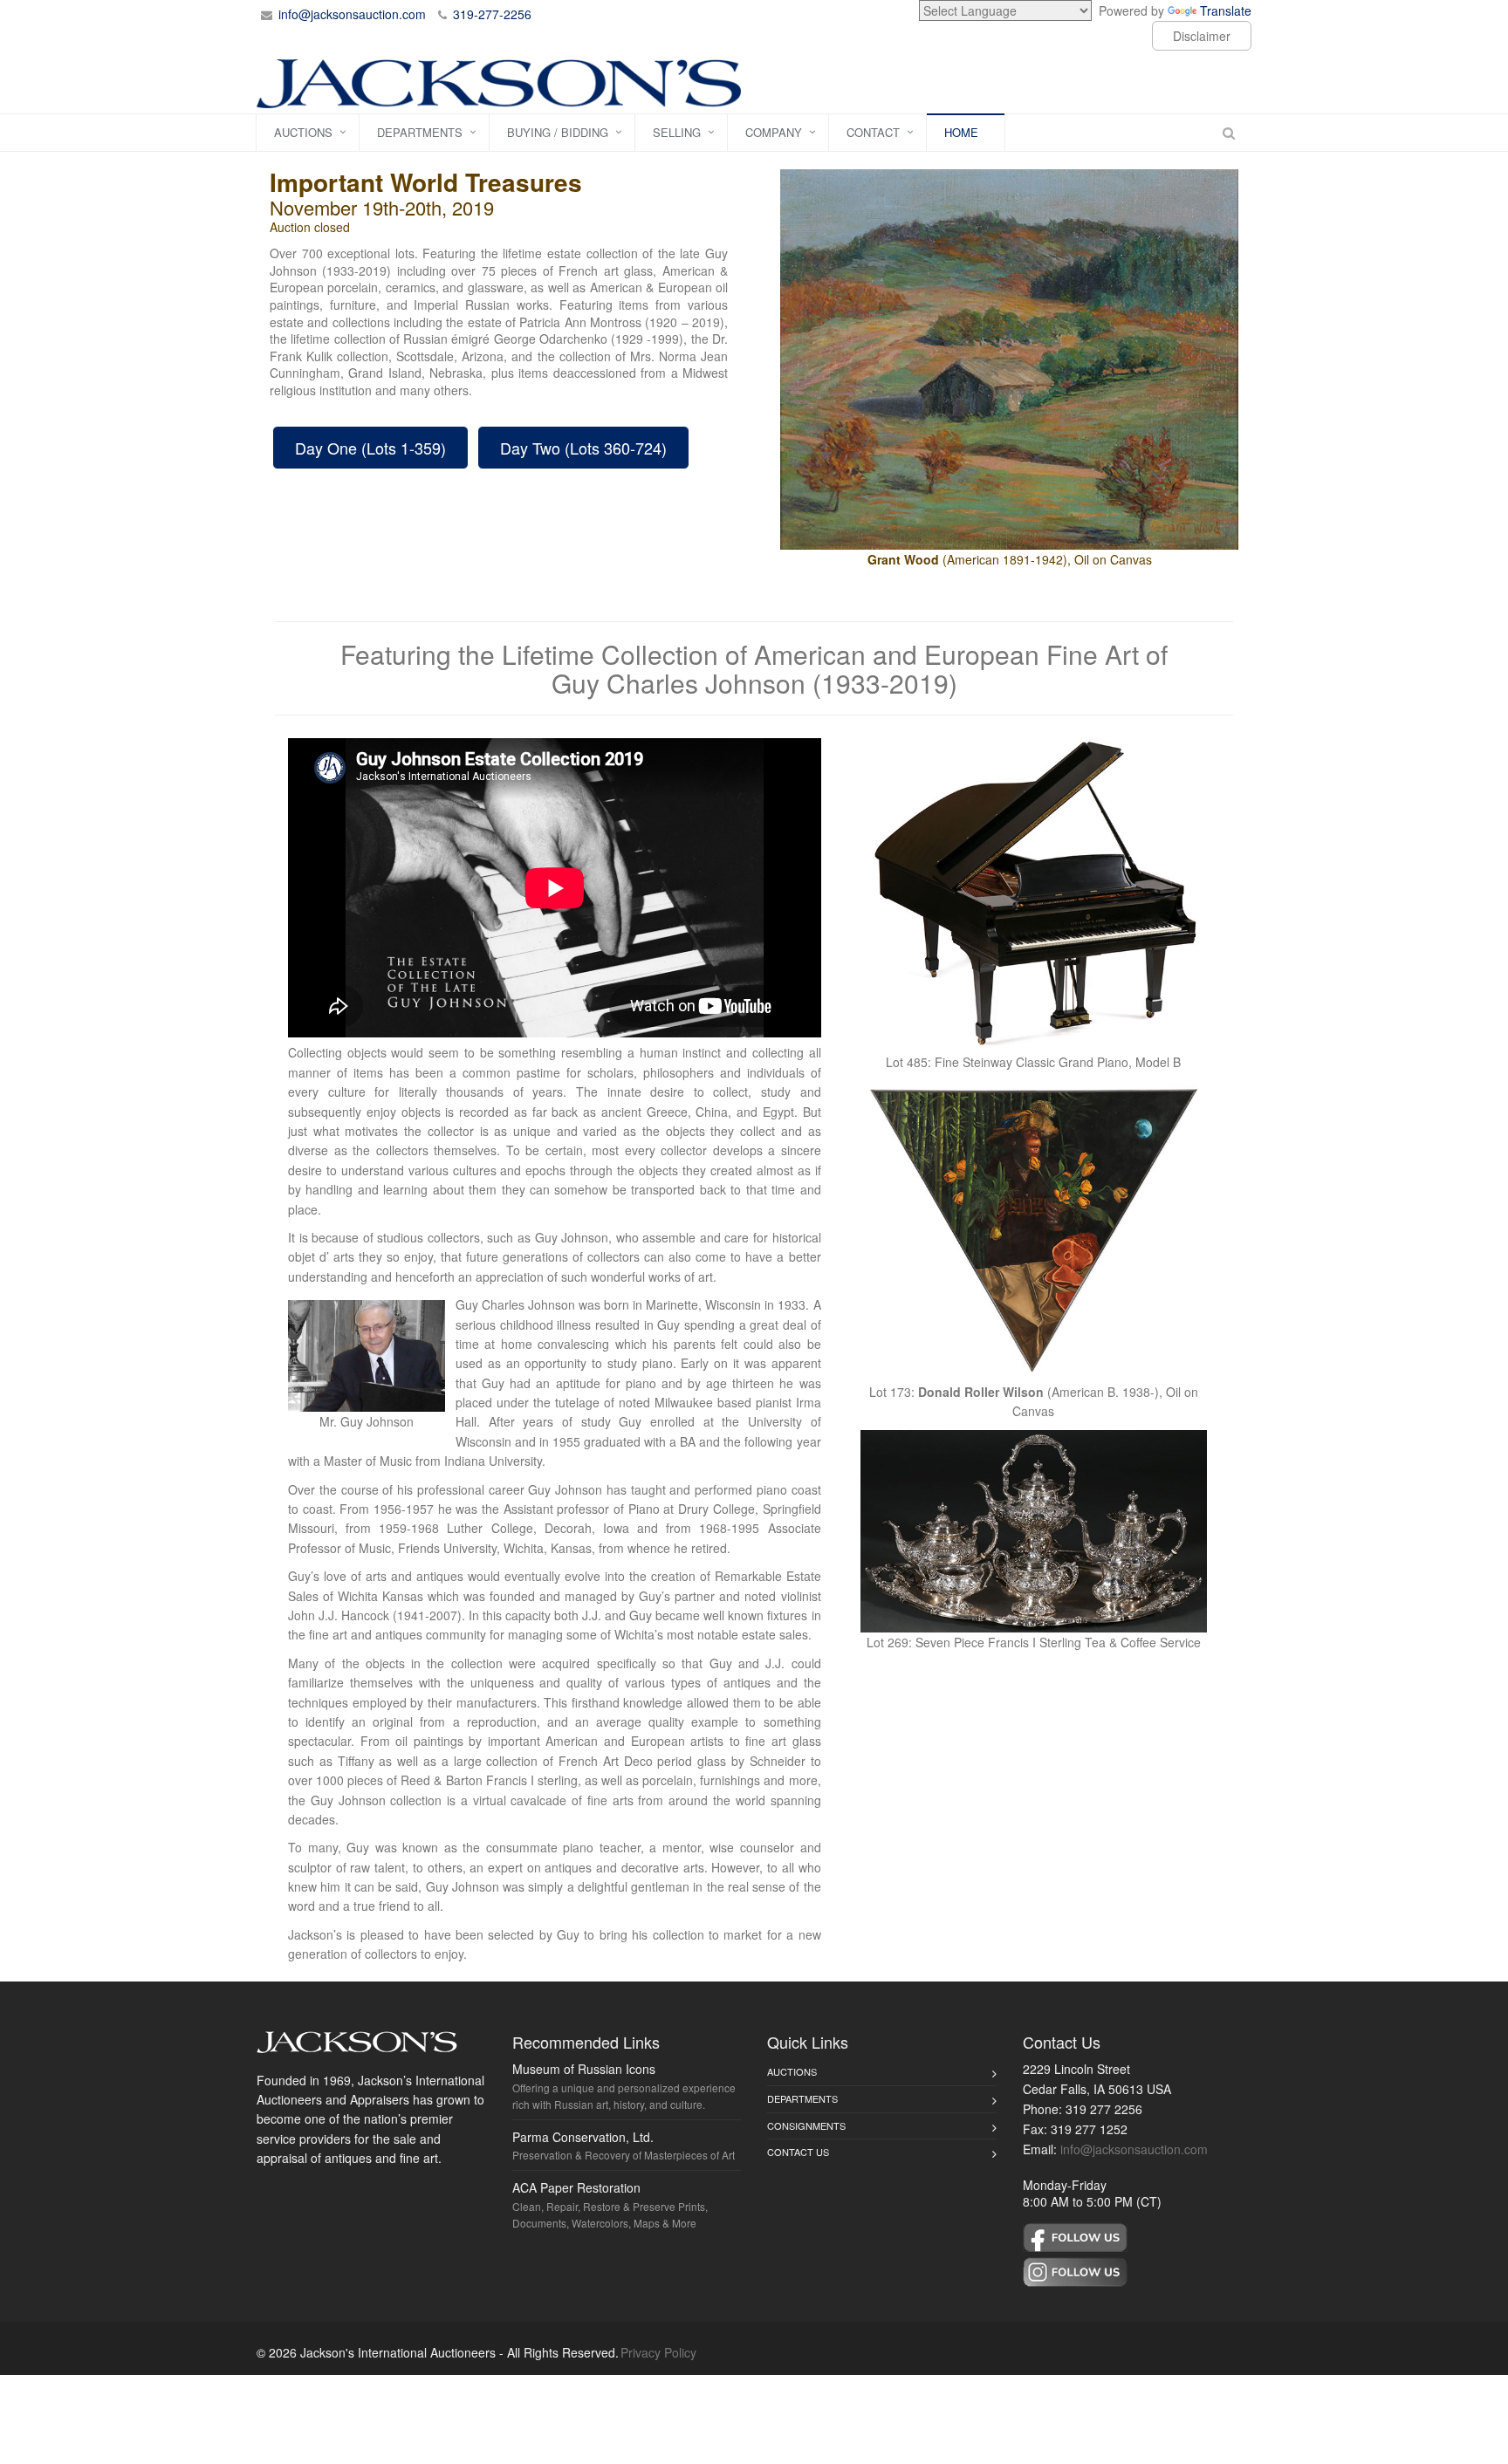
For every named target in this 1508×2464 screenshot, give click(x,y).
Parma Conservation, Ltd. (583, 2137)
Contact (873, 132)
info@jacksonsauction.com (352, 14)
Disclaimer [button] (1202, 36)
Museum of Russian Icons (584, 2069)
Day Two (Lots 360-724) (583, 448)
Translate (1226, 10)
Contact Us (798, 2152)
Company (774, 132)
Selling (677, 132)
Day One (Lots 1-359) (370, 448)
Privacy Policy (658, 2352)
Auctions (303, 132)
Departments (420, 132)
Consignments (806, 2125)
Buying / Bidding (558, 132)
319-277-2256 (492, 14)
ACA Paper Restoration (576, 2187)
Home (961, 132)
